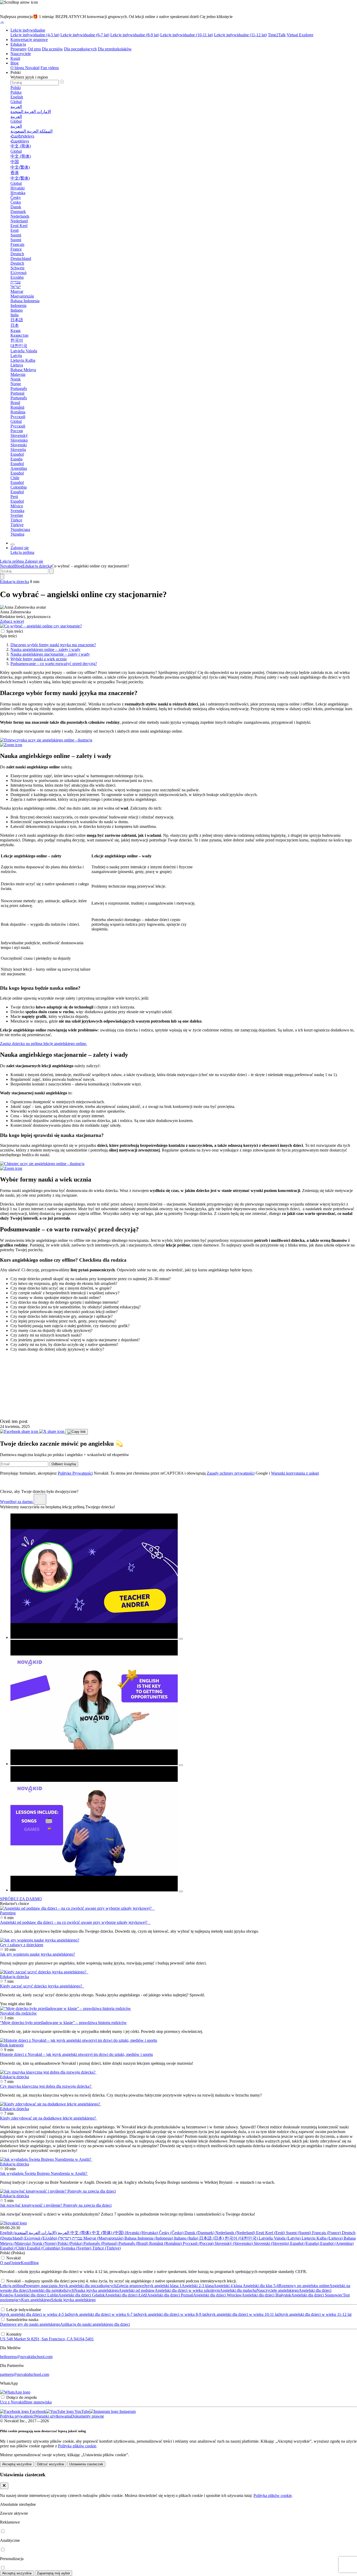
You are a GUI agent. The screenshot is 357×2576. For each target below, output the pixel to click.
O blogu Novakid (25, 68)
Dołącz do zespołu (22, 2397)
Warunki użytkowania (53, 2416)
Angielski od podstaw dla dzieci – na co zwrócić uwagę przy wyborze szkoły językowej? (75, 1922)
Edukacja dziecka (37, 566)
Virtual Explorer (300, 35)
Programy (19, 49)
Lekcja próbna (12, 2286)
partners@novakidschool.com (25, 2374)
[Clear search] (51, 571)
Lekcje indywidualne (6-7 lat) (85, 35)
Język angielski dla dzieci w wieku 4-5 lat (34, 2314)
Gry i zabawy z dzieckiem (22, 1945)
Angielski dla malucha (238, 2290)
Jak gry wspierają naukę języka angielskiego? (38, 1954)
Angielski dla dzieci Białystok (266, 2295)
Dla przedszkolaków (115, 49)
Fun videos (50, 68)
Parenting (8, 1913)
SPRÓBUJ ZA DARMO (21, 1899)
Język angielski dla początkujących (87, 2286)
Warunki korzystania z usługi (295, 1473)
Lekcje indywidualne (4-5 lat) (35, 35)
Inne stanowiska (38, 2402)
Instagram (127, 2411)
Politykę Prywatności (75, 1473)
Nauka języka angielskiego (96, 2290)
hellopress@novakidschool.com (26, 2357)
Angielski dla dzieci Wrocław (217, 2295)
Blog (15, 63)
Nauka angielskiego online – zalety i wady (45, 649)
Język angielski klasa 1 (163, 2286)
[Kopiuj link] (77, 1432)
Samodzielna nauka (22, 2320)
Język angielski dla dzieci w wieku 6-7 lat (103, 2314)
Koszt (15, 58)
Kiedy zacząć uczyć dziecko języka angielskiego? (42, 1986)
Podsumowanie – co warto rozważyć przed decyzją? (54, 664)
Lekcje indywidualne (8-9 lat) (135, 35)
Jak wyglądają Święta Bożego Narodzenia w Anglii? (44, 2173)
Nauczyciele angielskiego (278, 2290)
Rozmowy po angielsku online (304, 2286)
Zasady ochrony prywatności (231, 1473)
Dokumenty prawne (88, 2416)
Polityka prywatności (17, 2416)
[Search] (2, 577)
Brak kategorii (12, 2045)
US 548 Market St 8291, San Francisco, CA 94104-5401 (47, 2339)
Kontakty (14, 2334)
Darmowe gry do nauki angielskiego (30, 2324)
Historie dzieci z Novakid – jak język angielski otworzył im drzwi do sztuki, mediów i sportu (76, 2054)
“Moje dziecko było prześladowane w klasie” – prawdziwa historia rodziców (63, 2023)
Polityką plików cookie (77, 2446)
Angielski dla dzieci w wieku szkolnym (187, 2290)
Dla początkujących (80, 49)
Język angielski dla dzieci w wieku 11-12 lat (315, 2314)
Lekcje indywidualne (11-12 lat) (240, 35)
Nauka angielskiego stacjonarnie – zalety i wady (50, 654)
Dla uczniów (52, 49)
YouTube (82, 2411)
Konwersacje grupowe (29, 40)
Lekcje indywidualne (28, 30)
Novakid (7, 566)
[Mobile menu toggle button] (13, 544)
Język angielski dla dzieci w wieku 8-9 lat (172, 2314)
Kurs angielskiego (36, 2300)
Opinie (15, 2263)
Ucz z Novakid (13, 2402)
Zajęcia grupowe (130, 2286)
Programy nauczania (41, 2286)
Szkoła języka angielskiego (73, 2300)
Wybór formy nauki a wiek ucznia (39, 659)
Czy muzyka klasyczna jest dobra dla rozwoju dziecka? (46, 2086)
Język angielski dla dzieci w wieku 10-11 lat (243, 2314)
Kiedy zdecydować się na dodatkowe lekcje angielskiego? (48, 2118)
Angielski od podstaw (137, 2290)
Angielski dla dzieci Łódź (126, 2295)
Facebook (37, 2411)
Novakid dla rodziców (18, 2013)
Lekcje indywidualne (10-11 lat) (187, 35)
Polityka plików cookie (273, 2495)
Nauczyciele (21, 54)
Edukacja (18, 44)
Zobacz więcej (12, 621)
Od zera (34, 49)
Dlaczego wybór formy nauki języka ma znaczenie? (53, 645)
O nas (5, 2263)
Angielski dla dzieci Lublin (36, 2295)
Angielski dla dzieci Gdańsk (82, 2295)
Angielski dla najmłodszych (51, 2290)
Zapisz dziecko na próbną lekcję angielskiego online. (44, 1044)
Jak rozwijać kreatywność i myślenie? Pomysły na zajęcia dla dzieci (56, 2205)
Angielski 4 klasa (228, 2286)
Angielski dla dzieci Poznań (170, 2295)
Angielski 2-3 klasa (198, 2286)
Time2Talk (277, 35)
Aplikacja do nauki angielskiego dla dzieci (95, 2324)
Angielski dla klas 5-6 (260, 2286)
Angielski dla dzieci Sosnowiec (317, 2295)
